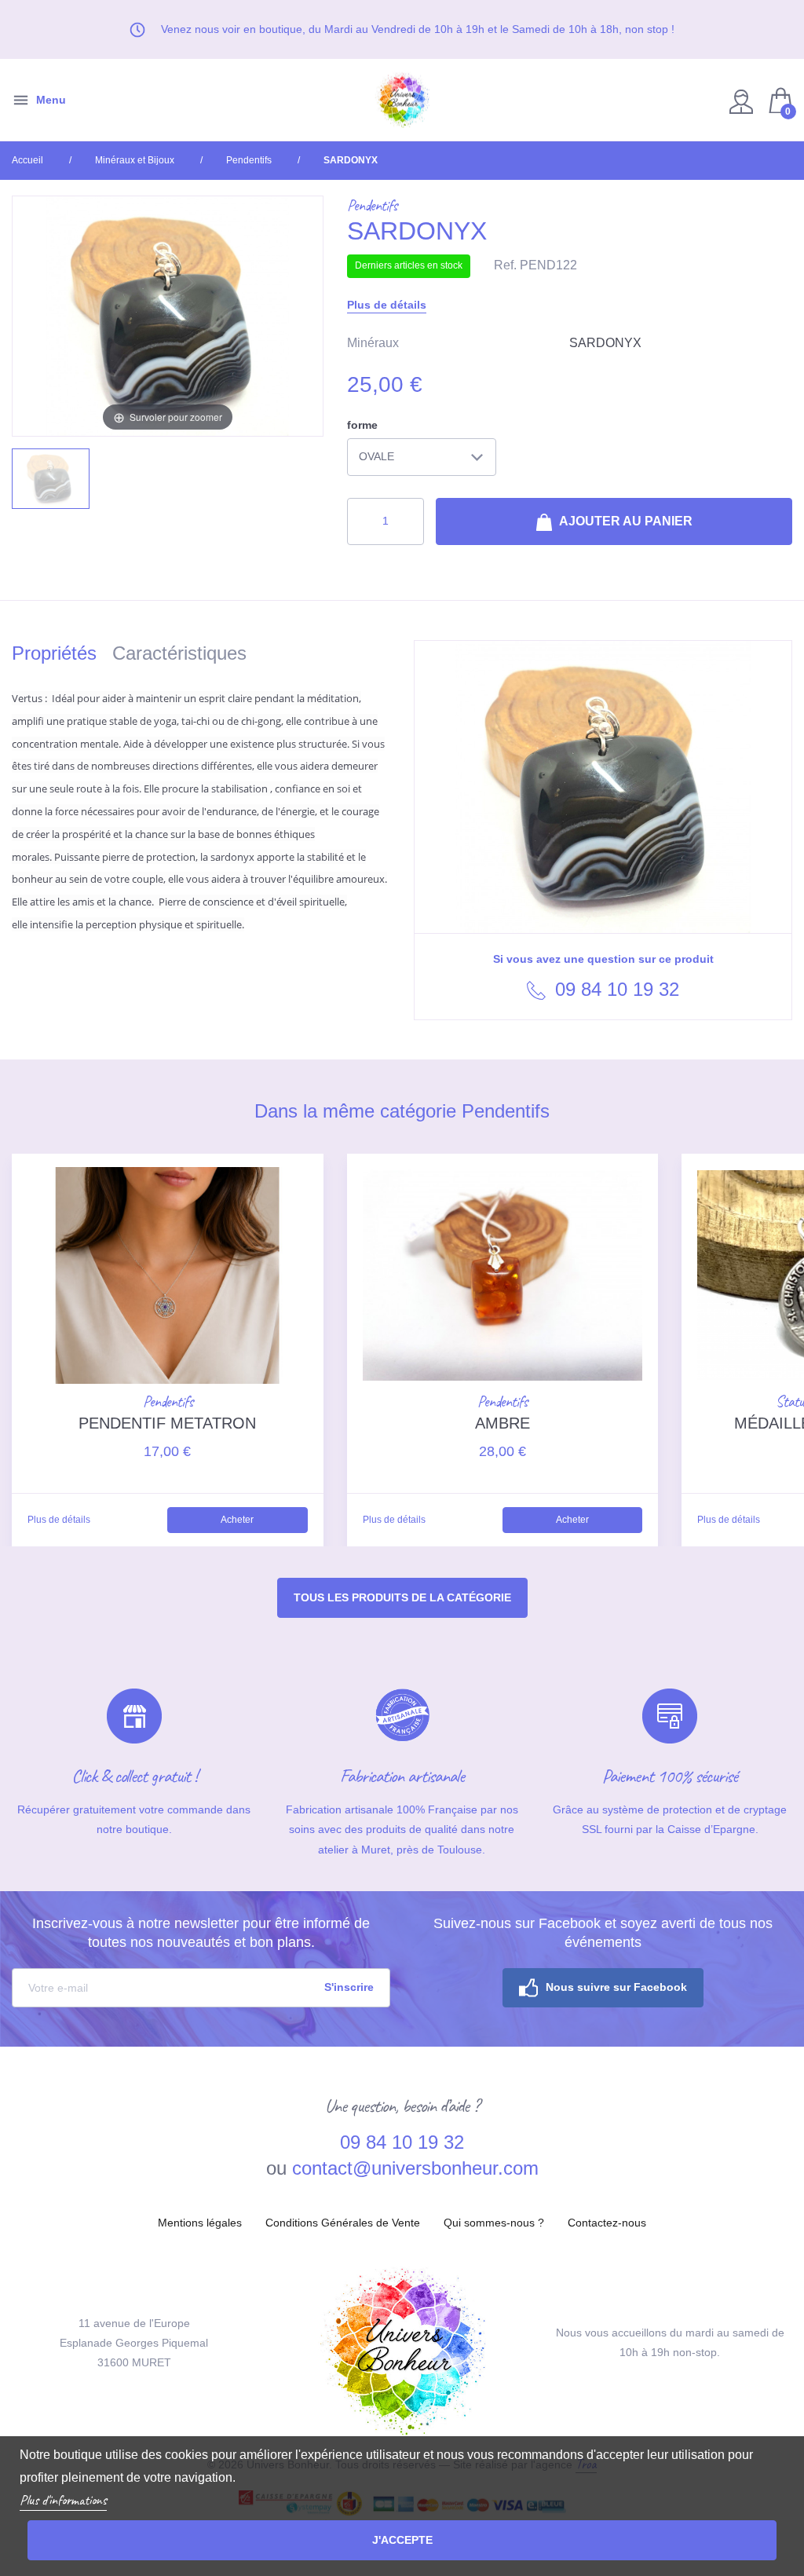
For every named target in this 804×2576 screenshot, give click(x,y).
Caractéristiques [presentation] (179, 653)
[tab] (62, 656)
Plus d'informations (63, 2500)
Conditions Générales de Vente (343, 2223)
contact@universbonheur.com (415, 2168)
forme (362, 425)
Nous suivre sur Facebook (616, 1987)
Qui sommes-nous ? (494, 2223)
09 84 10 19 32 (614, 989)
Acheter (237, 1520)
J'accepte (402, 2540)
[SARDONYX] (51, 479)
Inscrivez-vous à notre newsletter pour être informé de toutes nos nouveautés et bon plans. (201, 1933)
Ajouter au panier (625, 521)
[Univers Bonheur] (402, 100)
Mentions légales (200, 2223)
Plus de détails (387, 305)
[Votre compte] (743, 100)
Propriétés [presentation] (54, 653)
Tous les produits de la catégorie (402, 1597)
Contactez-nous (607, 2223)
